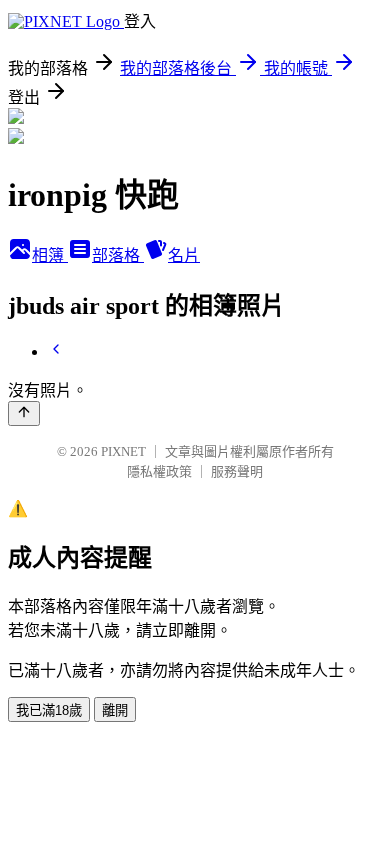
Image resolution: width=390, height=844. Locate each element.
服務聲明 (237, 471)
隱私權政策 (159, 471)
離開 (115, 710)
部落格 (118, 255)
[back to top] (24, 413)
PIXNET (123, 451)
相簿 (50, 255)
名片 (184, 255)
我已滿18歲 (49, 710)
